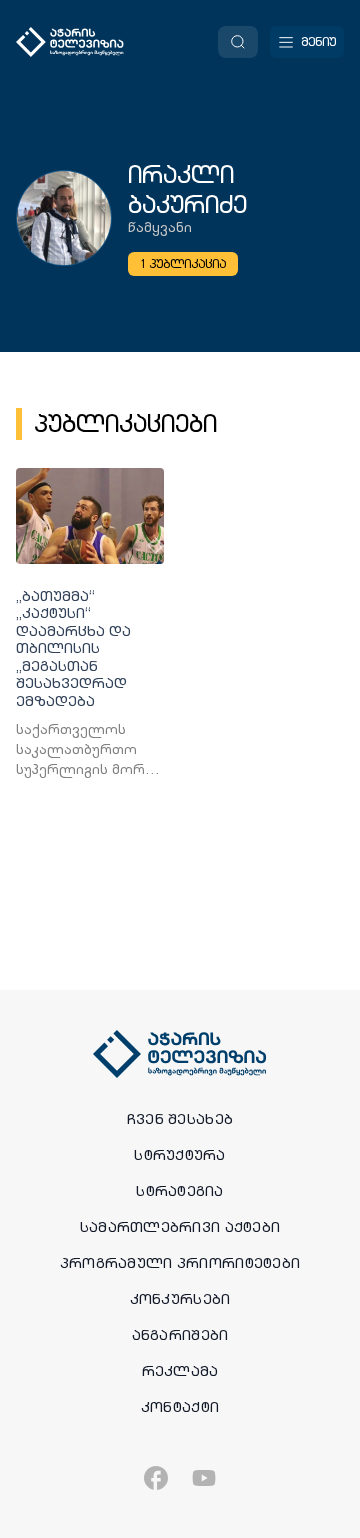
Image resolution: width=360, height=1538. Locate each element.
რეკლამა (180, 1371)
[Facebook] (156, 1478)
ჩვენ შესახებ (180, 1119)
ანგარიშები (180, 1335)
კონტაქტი (180, 1407)
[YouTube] (204, 1478)
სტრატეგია (180, 1191)
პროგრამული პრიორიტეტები (180, 1263)
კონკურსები (180, 1299)
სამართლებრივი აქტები (180, 1227)
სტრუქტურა (180, 1155)
